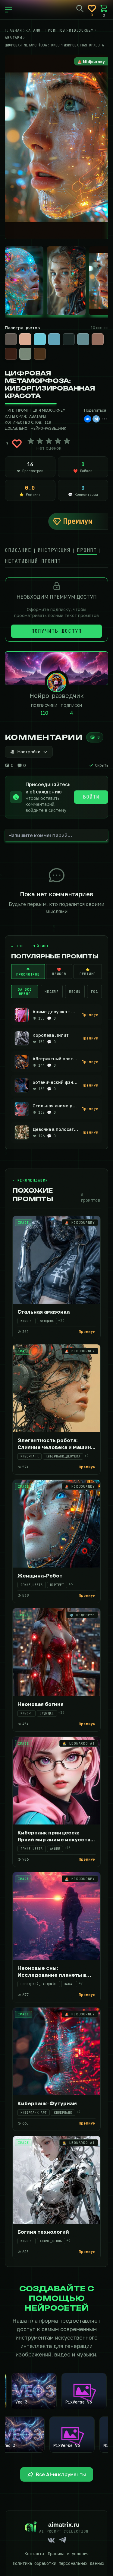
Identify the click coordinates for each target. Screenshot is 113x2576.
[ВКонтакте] (88, 419)
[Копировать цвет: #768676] (31, 348)
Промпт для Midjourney (41, 410)
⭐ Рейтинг (88, 972)
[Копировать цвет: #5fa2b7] (60, 334)
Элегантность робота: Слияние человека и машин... (56, 1444)
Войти (91, 797)
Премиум (78, 521)
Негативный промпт (33, 561)
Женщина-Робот (40, 1576)
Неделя (52, 992)
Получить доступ (56, 631)
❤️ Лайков (59, 972)
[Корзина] (104, 8)
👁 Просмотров (28, 972)
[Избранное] (92, 8)
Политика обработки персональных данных (58, 2563)
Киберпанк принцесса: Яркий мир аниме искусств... (56, 1836)
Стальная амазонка (44, 1312)
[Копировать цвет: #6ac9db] (45, 334)
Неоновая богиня (41, 1704)
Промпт (87, 550)
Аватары (38, 416)
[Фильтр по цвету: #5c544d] (11, 339)
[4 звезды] (58, 441)
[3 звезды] (49, 441)
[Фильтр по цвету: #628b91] (83, 339)
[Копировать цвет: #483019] (45, 348)
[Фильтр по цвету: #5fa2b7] (54, 339)
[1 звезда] (31, 441)
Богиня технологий (43, 2232)
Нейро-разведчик (49, 428)
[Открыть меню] (8, 10)
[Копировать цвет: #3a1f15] (16, 348)
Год (94, 992)
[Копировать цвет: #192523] (74, 334)
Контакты (34, 2554)
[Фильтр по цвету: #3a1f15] (11, 354)
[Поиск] (80, 8)
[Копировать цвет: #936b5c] (103, 334)
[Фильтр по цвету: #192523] (69, 339)
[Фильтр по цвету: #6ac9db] (40, 339)
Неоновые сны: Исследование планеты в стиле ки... (52, 1975)
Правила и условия (68, 2554)
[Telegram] (96, 419)
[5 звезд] (67, 441)
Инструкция (54, 550)
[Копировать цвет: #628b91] (89, 334)
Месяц (75, 992)
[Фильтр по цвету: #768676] (25, 354)
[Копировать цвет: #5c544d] (16, 334)
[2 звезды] (40, 441)
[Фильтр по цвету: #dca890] (25, 339)
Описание (18, 550)
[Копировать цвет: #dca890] (31, 334)
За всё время (25, 992)
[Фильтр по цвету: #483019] (40, 354)
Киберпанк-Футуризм (47, 2103)
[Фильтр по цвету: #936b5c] (98, 339)
